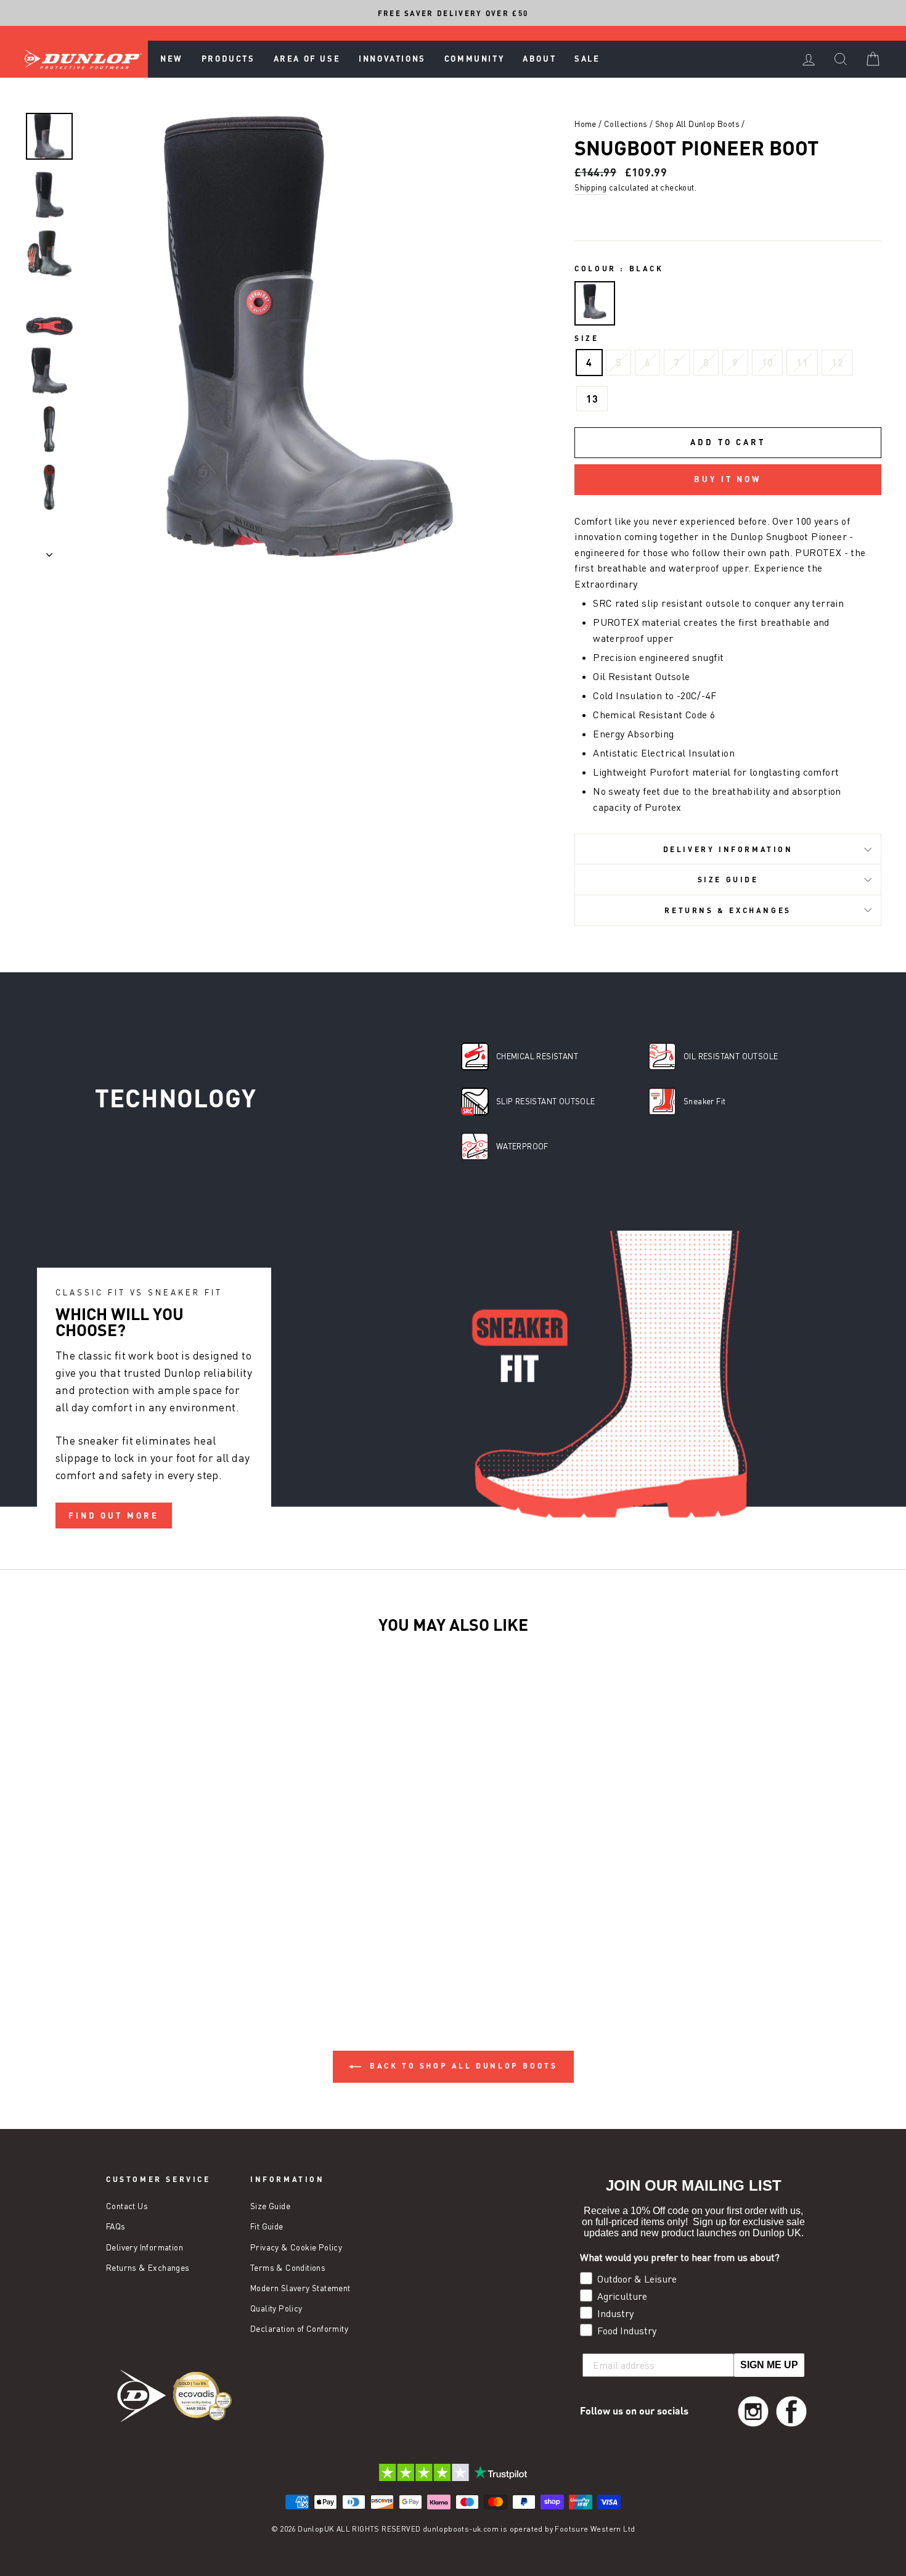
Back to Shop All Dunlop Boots (462, 2065)
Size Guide (728, 879)
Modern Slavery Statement (300, 2288)
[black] (595, 304)
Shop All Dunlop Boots (697, 124)
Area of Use (307, 59)
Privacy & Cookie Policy (296, 2247)
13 (592, 399)
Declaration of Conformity (299, 2329)
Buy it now (728, 479)
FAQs (116, 2226)
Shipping (590, 187)
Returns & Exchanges (728, 910)
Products (228, 59)
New (172, 59)
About (539, 59)
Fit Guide (267, 2226)
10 (768, 362)
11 (802, 362)
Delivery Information (728, 849)
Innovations (392, 59)
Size (586, 338)
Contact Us (127, 2206)
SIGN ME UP (769, 2365)
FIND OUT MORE (114, 1516)
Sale (587, 59)
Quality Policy (276, 2308)
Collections (626, 124)
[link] (753, 2411)
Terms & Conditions (288, 2268)
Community (474, 59)
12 (837, 362)
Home (586, 124)
